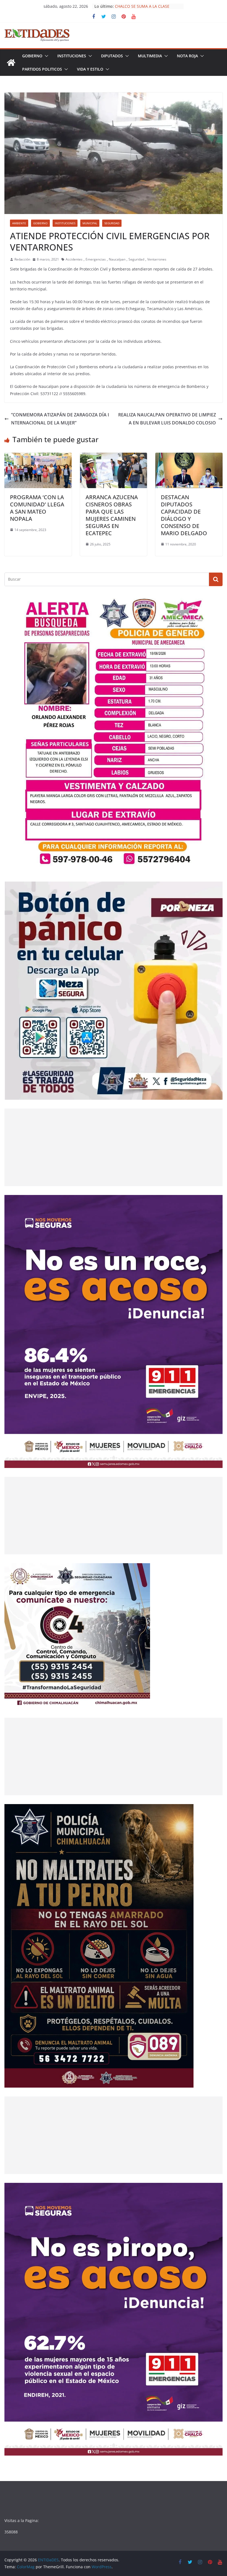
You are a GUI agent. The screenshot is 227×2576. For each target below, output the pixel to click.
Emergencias (96, 259)
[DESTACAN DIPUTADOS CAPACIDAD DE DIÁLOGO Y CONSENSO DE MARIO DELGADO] (189, 457)
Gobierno (32, 56)
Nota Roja (187, 56)
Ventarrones (157, 259)
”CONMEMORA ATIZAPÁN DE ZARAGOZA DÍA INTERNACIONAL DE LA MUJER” (60, 419)
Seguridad (112, 223)
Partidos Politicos (42, 69)
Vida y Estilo (90, 69)
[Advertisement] (114, 1147)
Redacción (22, 259)
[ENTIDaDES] (11, 63)
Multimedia (150, 56)
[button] (45, 56)
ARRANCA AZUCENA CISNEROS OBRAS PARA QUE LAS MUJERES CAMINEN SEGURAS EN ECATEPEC (112, 515)
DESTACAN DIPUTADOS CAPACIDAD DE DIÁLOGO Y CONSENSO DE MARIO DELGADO (184, 515)
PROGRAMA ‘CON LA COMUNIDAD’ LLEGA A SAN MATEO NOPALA (37, 508)
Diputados (112, 56)
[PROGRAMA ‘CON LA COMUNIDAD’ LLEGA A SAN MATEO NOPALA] (38, 457)
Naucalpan (117, 259)
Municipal (90, 223)
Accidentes (74, 259)
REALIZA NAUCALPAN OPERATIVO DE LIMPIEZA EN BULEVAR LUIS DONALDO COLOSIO (167, 419)
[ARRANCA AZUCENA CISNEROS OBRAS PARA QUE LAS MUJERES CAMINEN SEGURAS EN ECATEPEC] (114, 457)
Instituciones (72, 56)
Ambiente (19, 223)
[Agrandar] (215, 602)
